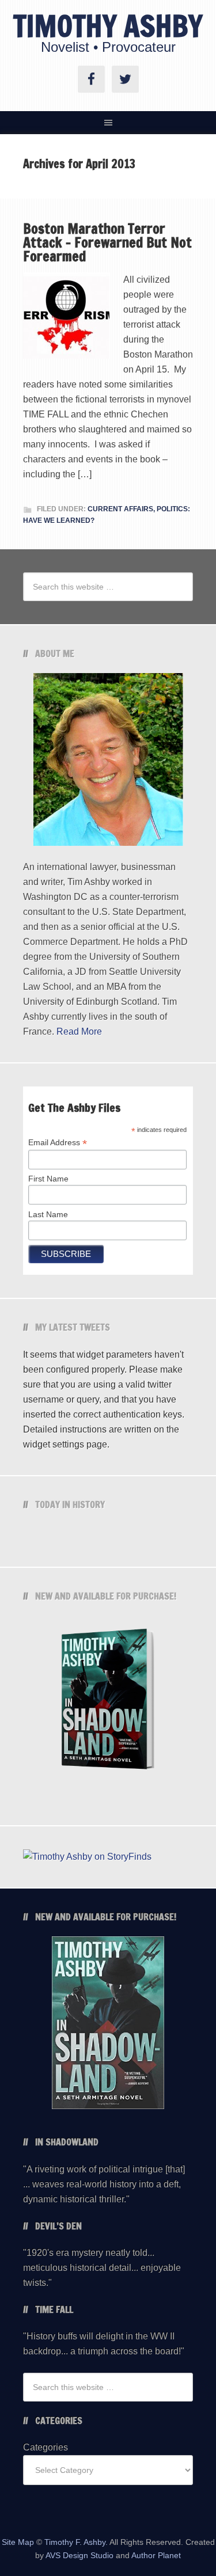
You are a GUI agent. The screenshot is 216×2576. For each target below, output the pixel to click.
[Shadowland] (108, 1702)
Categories (46, 2447)
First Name (48, 1179)
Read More (79, 1031)
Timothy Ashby (108, 26)
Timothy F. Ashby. (76, 2542)
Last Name (48, 1214)
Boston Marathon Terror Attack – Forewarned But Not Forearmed (107, 242)
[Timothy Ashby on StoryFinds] (87, 1857)
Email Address (58, 1143)
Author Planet (156, 2555)
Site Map (18, 2542)
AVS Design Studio (79, 2555)
